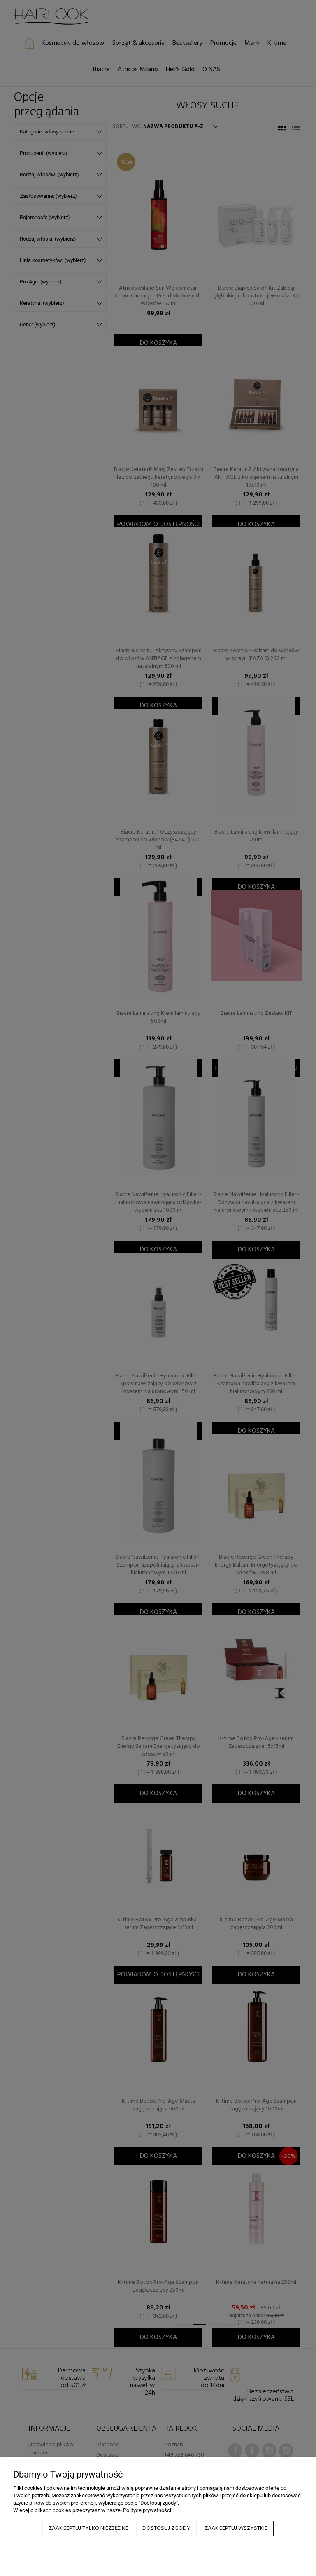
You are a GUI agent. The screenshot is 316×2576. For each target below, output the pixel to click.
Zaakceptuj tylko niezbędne (88, 2528)
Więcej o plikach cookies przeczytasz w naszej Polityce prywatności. (93, 2510)
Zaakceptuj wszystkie (236, 2528)
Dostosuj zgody (166, 2528)
